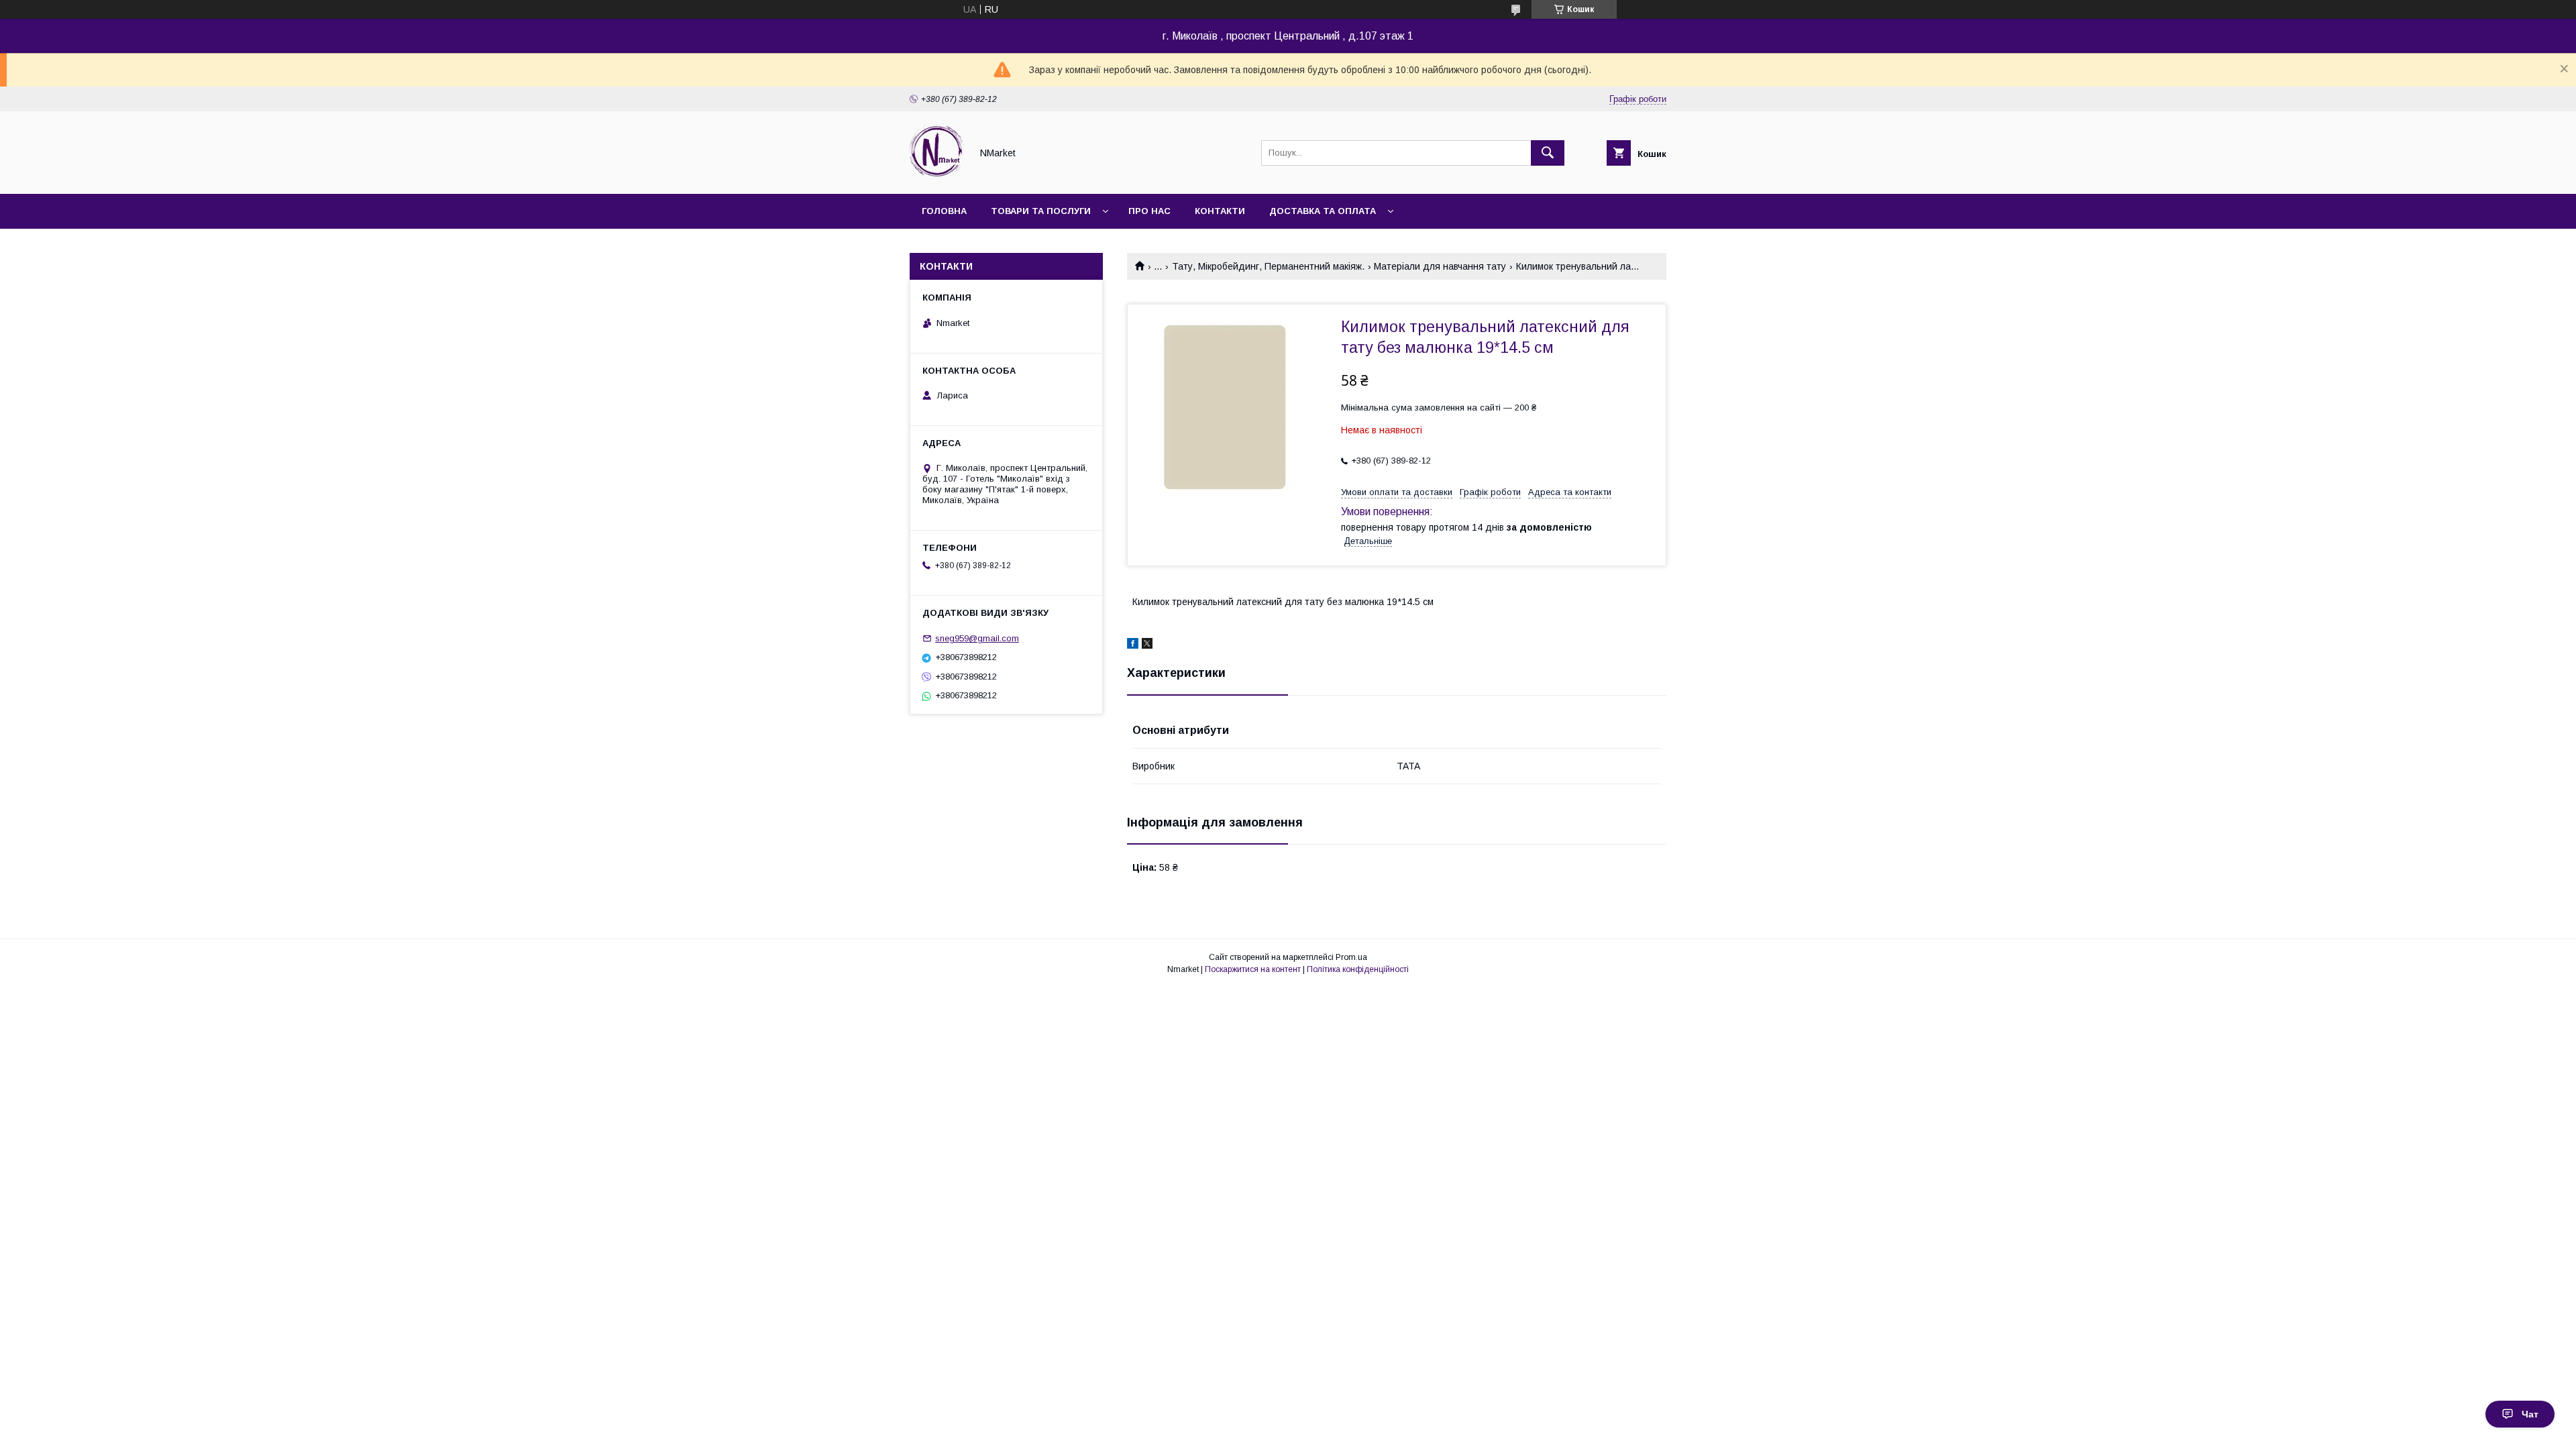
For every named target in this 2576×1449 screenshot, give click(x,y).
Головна (944, 211)
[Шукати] (1548, 153)
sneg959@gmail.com (977, 638)
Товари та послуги (1041, 211)
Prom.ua (1351, 957)
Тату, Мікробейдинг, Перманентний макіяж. (1268, 266)
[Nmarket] (937, 176)
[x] (1147, 645)
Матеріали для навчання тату (1440, 266)
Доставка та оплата (1323, 211)
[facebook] (1133, 645)
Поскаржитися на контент (1253, 969)
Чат (2530, 1414)
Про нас (1149, 211)
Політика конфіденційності (1358, 969)
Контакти (1220, 211)
